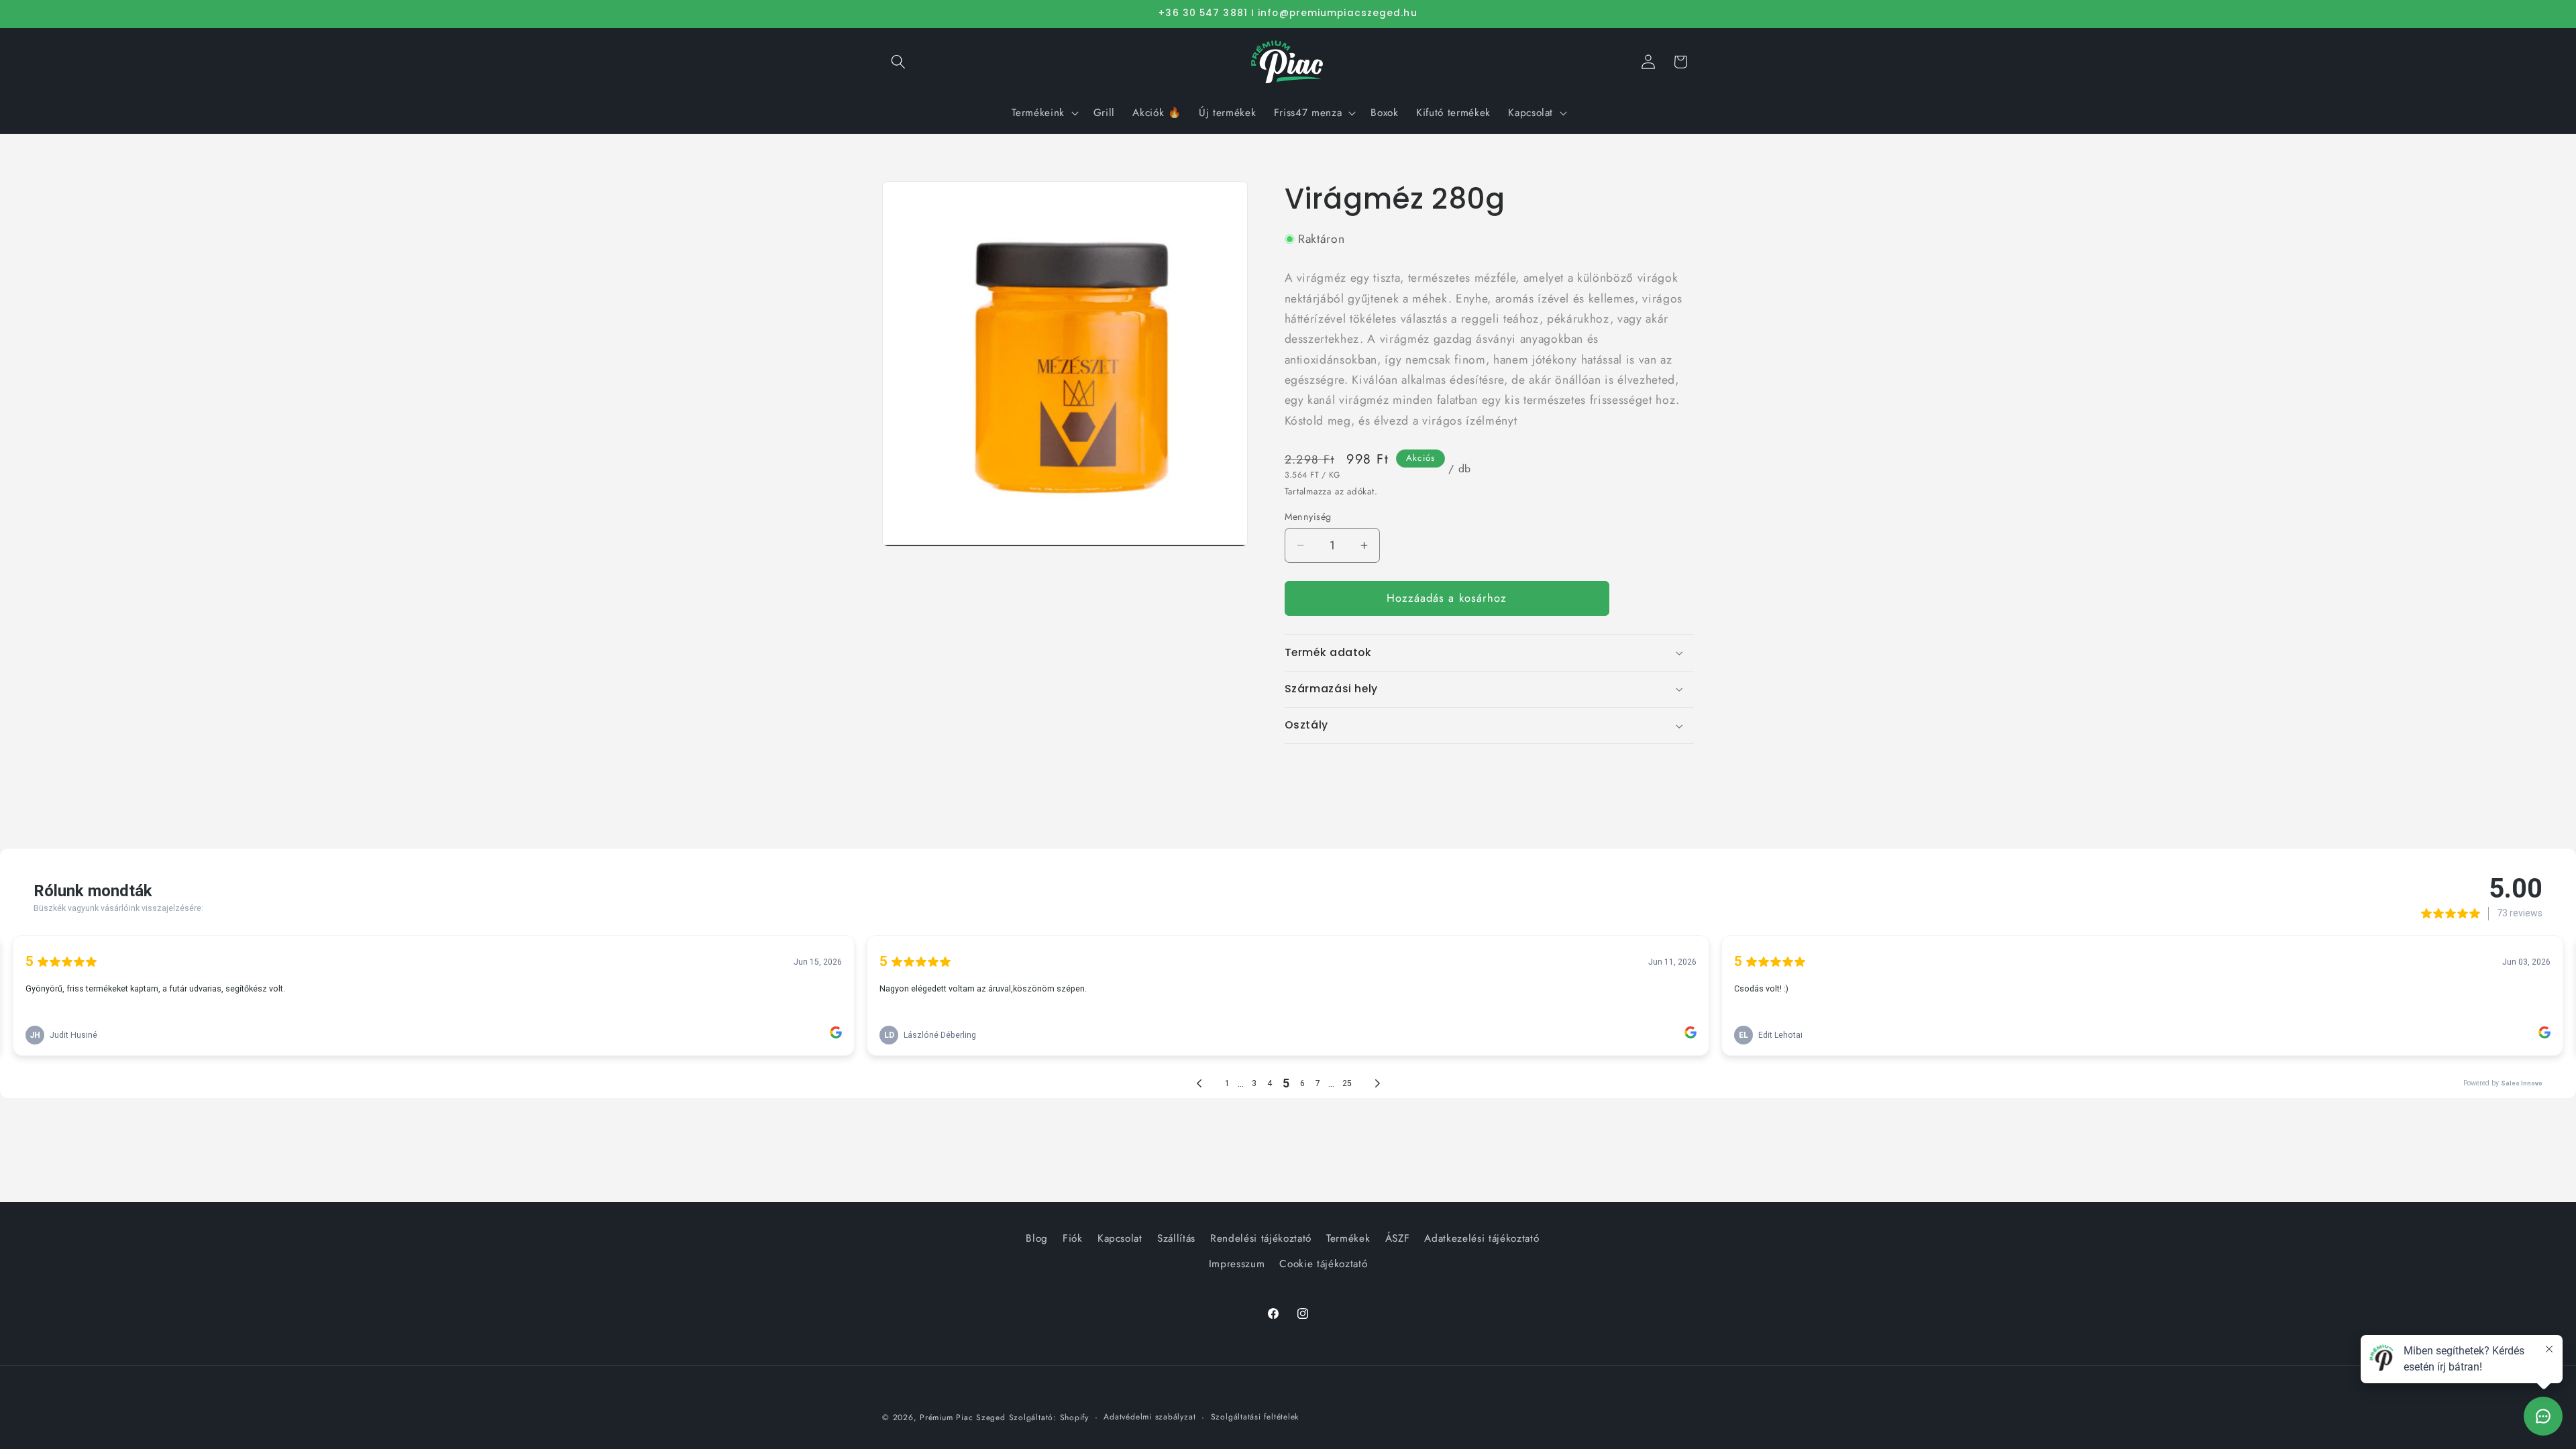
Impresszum (1237, 1264)
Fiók (1073, 1238)
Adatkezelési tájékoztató (1482, 1238)
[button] (898, 62)
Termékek (1348, 1238)
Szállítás (1176, 1238)
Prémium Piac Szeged (963, 1417)
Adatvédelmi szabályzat (1149, 1417)
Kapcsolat (1120, 1238)
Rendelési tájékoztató (1261, 1238)
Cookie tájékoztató (1323, 1264)
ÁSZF (1398, 1238)
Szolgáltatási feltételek (1255, 1417)
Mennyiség (1308, 517)
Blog (1037, 1238)
